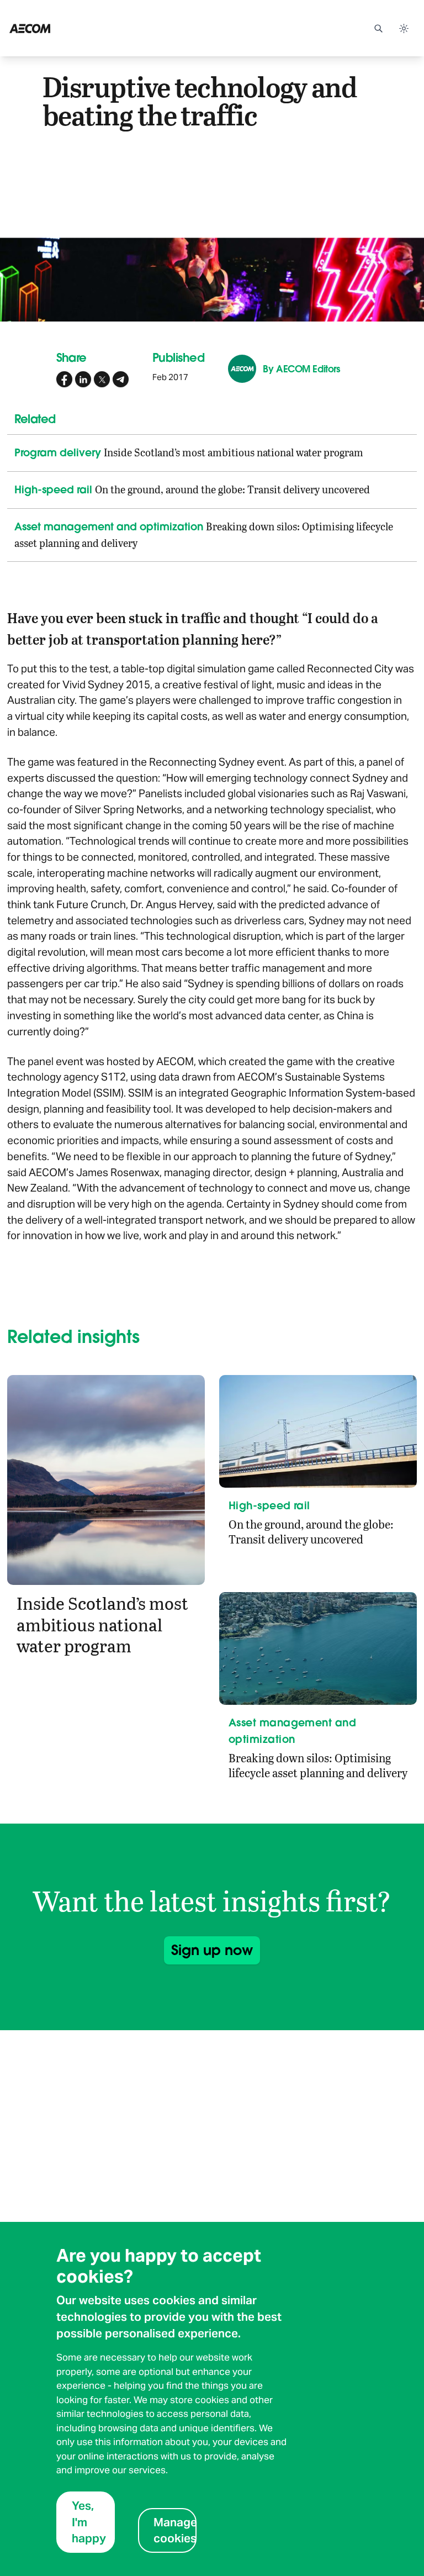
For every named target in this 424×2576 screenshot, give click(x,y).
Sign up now (212, 1950)
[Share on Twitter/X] (102, 380)
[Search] (378, 28)
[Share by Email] (121, 380)
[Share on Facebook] (65, 380)
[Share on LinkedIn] (83, 380)
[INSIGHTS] (60, 28)
